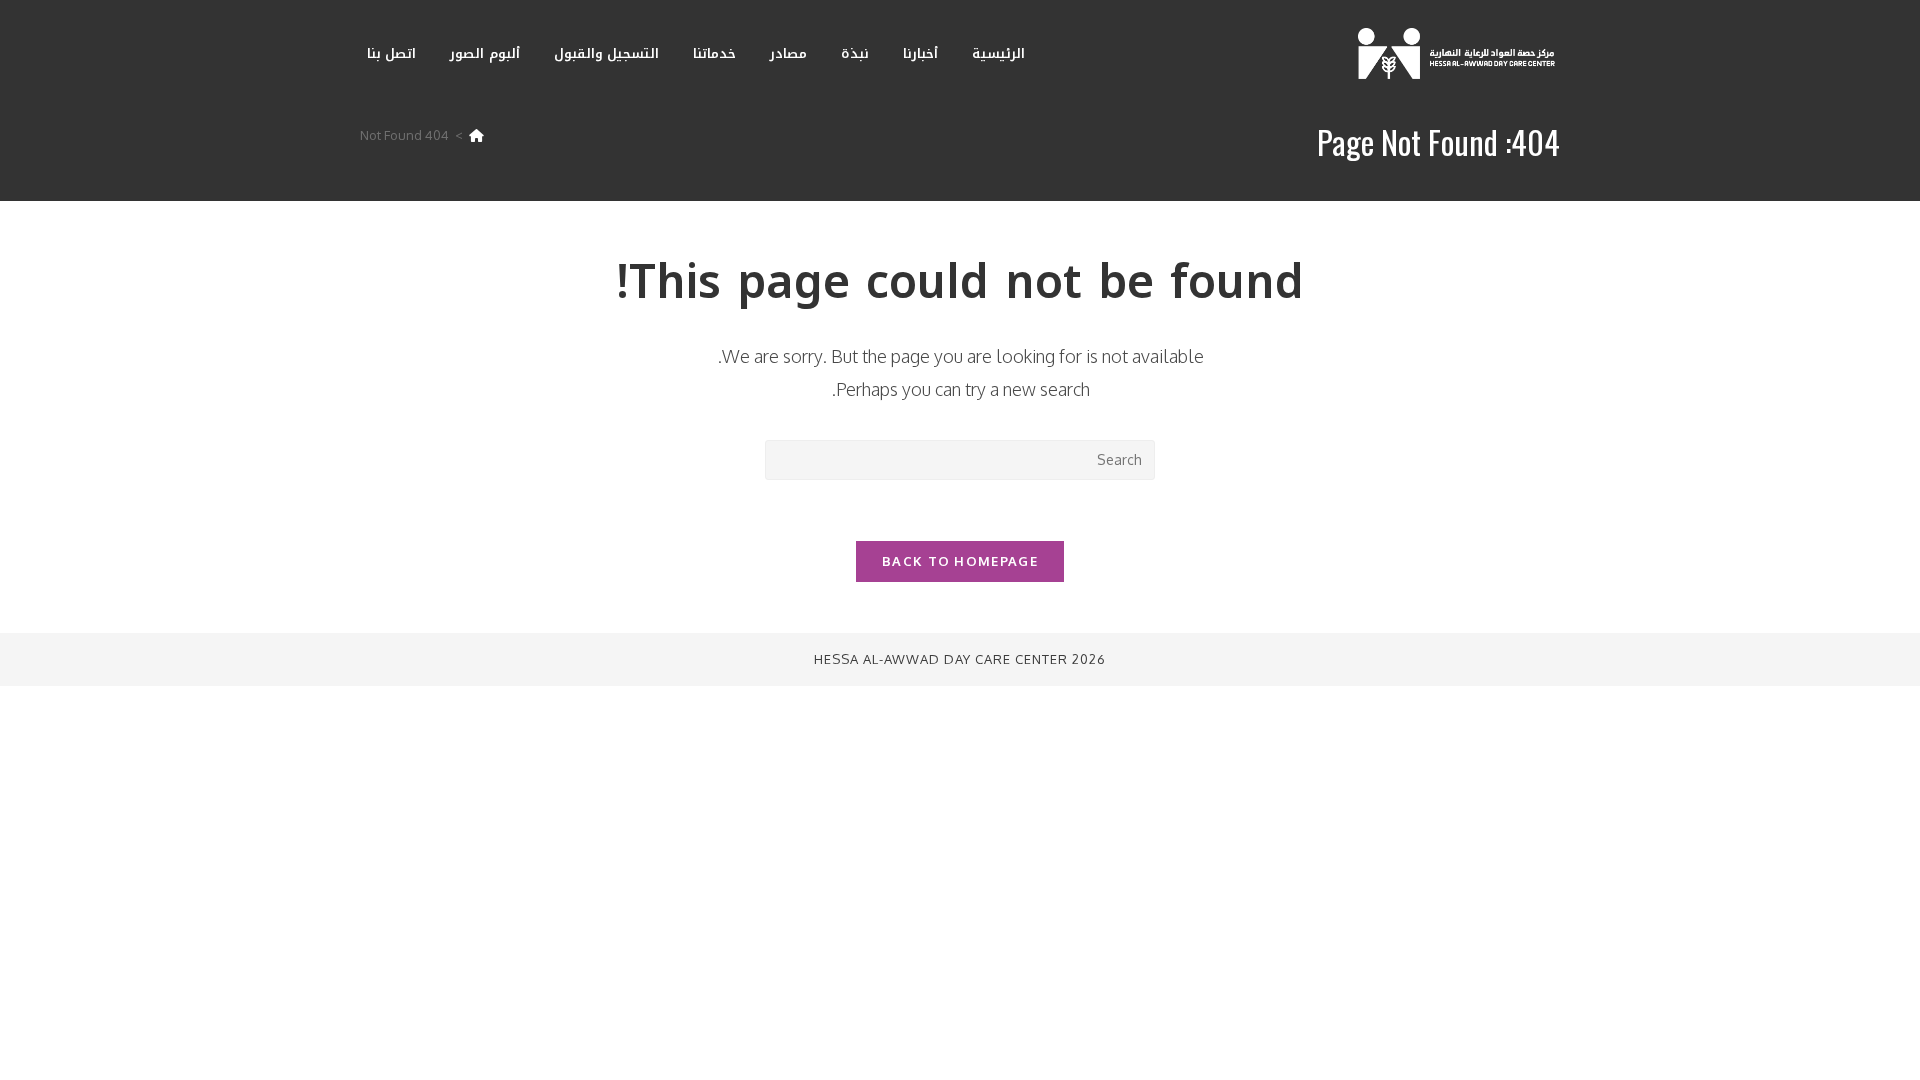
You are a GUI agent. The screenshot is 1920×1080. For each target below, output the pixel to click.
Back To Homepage (960, 561)
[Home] (476, 135)
